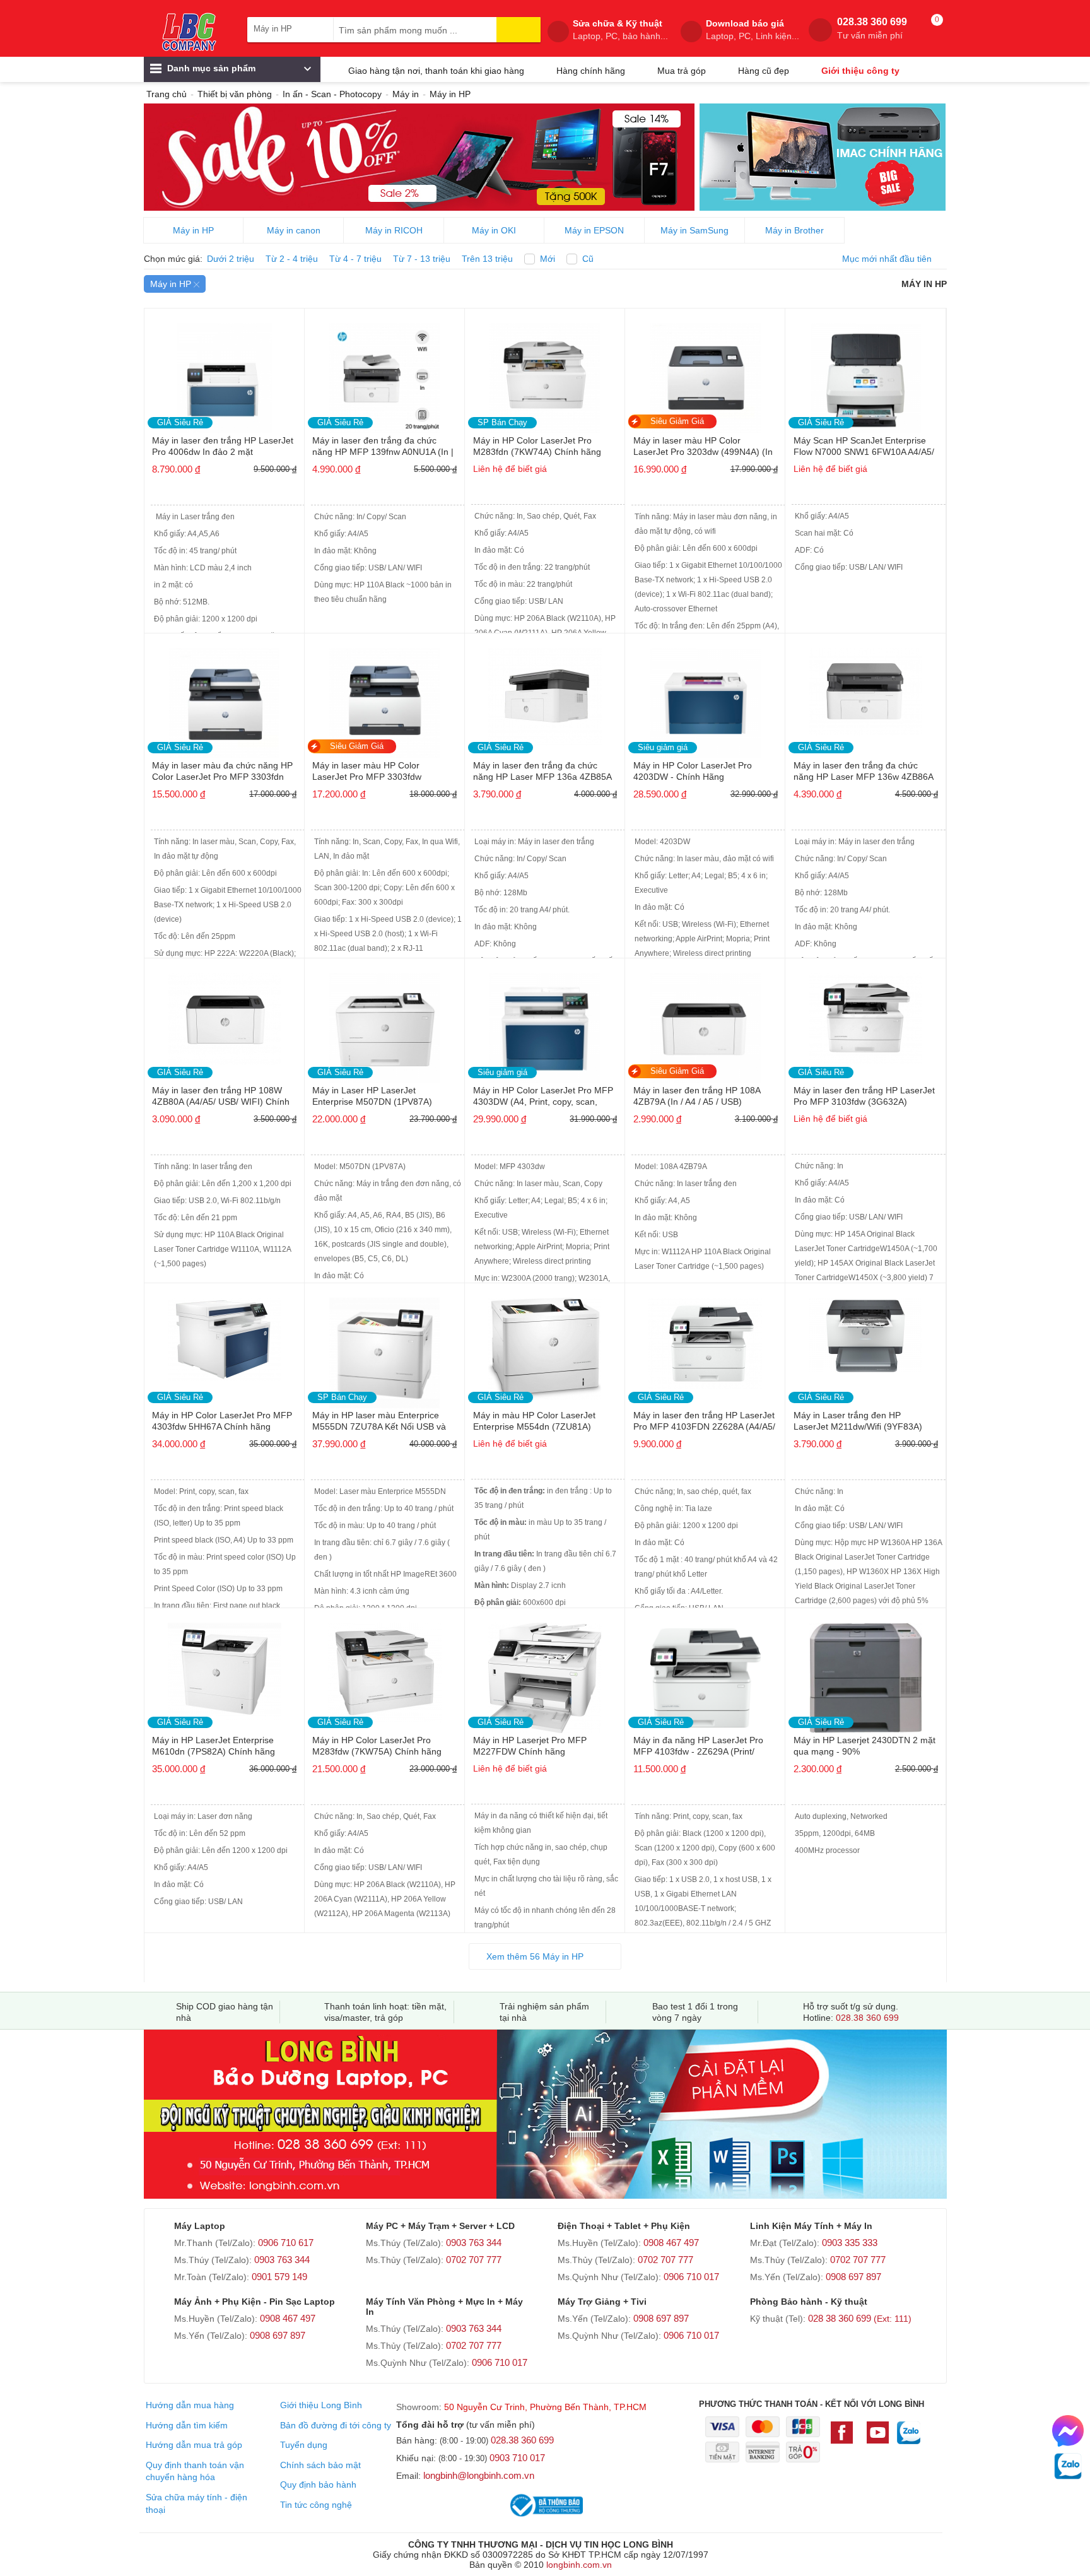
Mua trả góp (682, 71)
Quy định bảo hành (318, 2485)
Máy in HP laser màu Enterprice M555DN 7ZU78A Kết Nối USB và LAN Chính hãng (379, 1422)
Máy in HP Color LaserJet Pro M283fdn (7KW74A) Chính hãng (537, 446)
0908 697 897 (853, 2277)
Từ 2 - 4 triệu (292, 259)
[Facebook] (845, 2438)
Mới (548, 259)
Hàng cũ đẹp (764, 71)
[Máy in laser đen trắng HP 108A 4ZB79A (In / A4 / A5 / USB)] (705, 1024)
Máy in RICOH (394, 230)
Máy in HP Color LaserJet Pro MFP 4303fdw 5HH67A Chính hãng (222, 1421)
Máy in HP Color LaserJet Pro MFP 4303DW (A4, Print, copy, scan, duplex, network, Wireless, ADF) (543, 1097)
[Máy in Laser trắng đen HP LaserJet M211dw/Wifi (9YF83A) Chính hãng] (865, 1332)
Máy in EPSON (594, 230)
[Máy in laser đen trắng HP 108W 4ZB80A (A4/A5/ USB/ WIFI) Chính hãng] (225, 1015)
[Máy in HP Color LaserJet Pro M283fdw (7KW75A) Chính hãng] (385, 1668)
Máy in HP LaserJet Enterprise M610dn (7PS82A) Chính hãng (214, 1746)
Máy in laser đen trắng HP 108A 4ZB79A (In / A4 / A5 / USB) (697, 1096)
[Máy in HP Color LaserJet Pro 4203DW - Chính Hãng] (705, 699)
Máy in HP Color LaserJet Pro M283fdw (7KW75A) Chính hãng (377, 1746)
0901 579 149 (279, 2277)
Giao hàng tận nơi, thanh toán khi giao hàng (436, 71)
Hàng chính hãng (591, 71)
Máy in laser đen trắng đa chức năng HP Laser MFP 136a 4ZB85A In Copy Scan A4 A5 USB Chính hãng (542, 772)
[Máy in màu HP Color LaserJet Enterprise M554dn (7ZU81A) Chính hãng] (545, 1345)
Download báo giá (753, 30)
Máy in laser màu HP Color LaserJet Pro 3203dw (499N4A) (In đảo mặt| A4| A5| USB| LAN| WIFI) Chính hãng (703, 447)
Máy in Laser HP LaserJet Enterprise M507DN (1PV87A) (372, 1096)
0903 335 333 (850, 2243)
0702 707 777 (474, 2260)
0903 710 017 (517, 2458)
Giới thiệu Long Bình (321, 2405)
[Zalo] (909, 2439)
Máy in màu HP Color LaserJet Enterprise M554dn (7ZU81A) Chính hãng (534, 1422)
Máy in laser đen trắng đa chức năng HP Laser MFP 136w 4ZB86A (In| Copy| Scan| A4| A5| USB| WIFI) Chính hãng (864, 772)
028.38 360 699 (872, 28)
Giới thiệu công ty (860, 71)
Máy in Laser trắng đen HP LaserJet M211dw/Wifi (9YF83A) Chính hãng (858, 1422)
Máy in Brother (794, 230)
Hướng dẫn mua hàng (190, 2405)
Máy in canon (294, 230)
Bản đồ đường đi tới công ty (336, 2425)
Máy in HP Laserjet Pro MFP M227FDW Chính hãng (530, 1746)
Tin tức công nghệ (316, 2505)
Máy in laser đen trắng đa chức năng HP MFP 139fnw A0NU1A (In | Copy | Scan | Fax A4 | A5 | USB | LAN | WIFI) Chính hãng (383, 447)
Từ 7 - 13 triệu (422, 259)
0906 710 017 (691, 2277)
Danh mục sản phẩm (210, 68)
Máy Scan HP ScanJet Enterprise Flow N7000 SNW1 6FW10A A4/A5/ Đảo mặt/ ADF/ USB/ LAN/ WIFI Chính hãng (864, 447)
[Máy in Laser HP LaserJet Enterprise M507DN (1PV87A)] (385, 1024)
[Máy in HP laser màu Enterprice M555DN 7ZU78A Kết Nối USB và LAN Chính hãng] (385, 1349)
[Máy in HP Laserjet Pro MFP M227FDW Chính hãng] (545, 1674)
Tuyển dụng (304, 2445)
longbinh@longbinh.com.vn (479, 2475)
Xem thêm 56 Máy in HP (535, 1956)
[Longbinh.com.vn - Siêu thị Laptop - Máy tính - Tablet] (189, 32)
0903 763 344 (282, 2260)
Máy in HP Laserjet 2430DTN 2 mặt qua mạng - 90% (864, 1746)
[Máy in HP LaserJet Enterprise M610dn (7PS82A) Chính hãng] (225, 1667)
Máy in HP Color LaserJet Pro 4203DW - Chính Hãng (693, 771)
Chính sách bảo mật (320, 2465)
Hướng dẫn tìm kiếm (187, 2425)
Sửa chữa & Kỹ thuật (620, 30)
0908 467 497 (671, 2243)
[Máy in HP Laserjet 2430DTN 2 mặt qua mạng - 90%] (865, 1674)
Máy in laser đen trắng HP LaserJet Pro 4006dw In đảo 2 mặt (223, 446)
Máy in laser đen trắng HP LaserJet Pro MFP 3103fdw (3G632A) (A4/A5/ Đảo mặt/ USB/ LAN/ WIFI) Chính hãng (864, 1097)
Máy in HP (193, 230)
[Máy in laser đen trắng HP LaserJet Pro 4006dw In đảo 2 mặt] (225, 374)
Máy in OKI (494, 230)
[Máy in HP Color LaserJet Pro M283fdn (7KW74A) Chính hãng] (545, 374)
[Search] (519, 30)
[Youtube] (878, 2438)
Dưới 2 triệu (231, 259)
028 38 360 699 (860, 2318)
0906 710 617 (286, 2243)
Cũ (588, 259)
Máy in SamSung (694, 230)
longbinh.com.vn (579, 2565)
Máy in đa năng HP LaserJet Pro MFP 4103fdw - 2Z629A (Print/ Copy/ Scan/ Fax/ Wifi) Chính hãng (702, 1747)
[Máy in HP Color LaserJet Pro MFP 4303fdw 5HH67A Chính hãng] (225, 1335)
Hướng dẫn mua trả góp (194, 2445)
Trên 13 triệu (487, 259)
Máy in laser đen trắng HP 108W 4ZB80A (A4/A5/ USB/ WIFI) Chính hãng (221, 1097)
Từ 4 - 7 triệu (355, 259)
